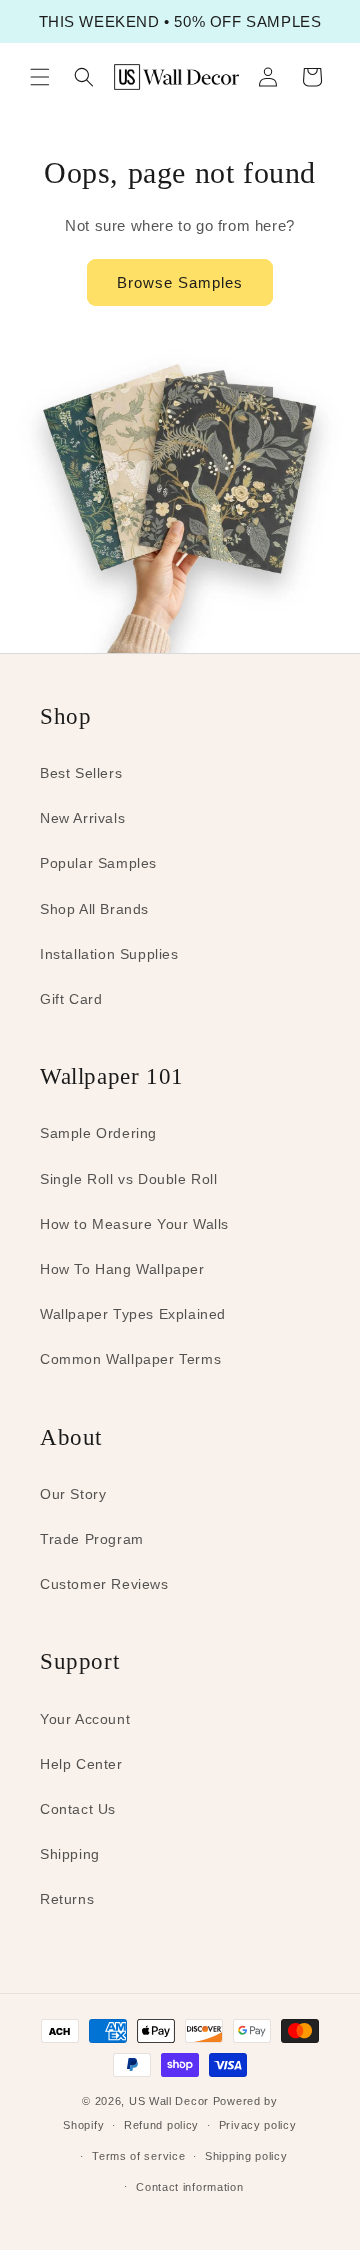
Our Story (73, 1494)
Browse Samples (180, 282)
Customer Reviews (104, 1584)
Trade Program (92, 1539)
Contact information (189, 2187)
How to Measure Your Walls (134, 1224)
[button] (40, 77)
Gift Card (71, 999)
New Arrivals (82, 818)
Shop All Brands (94, 909)
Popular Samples (98, 863)
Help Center (81, 1764)
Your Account (85, 1719)
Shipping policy (246, 2156)
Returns (67, 1899)
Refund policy (161, 2125)
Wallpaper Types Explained (133, 1314)
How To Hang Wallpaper (122, 1269)
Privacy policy (258, 2125)
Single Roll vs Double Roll (129, 1179)
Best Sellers (81, 773)
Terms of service (138, 2156)
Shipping (70, 1854)
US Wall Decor (169, 2101)
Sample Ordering (98, 1133)
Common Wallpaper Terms (130, 1359)
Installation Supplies (109, 954)
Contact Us (78, 1809)
